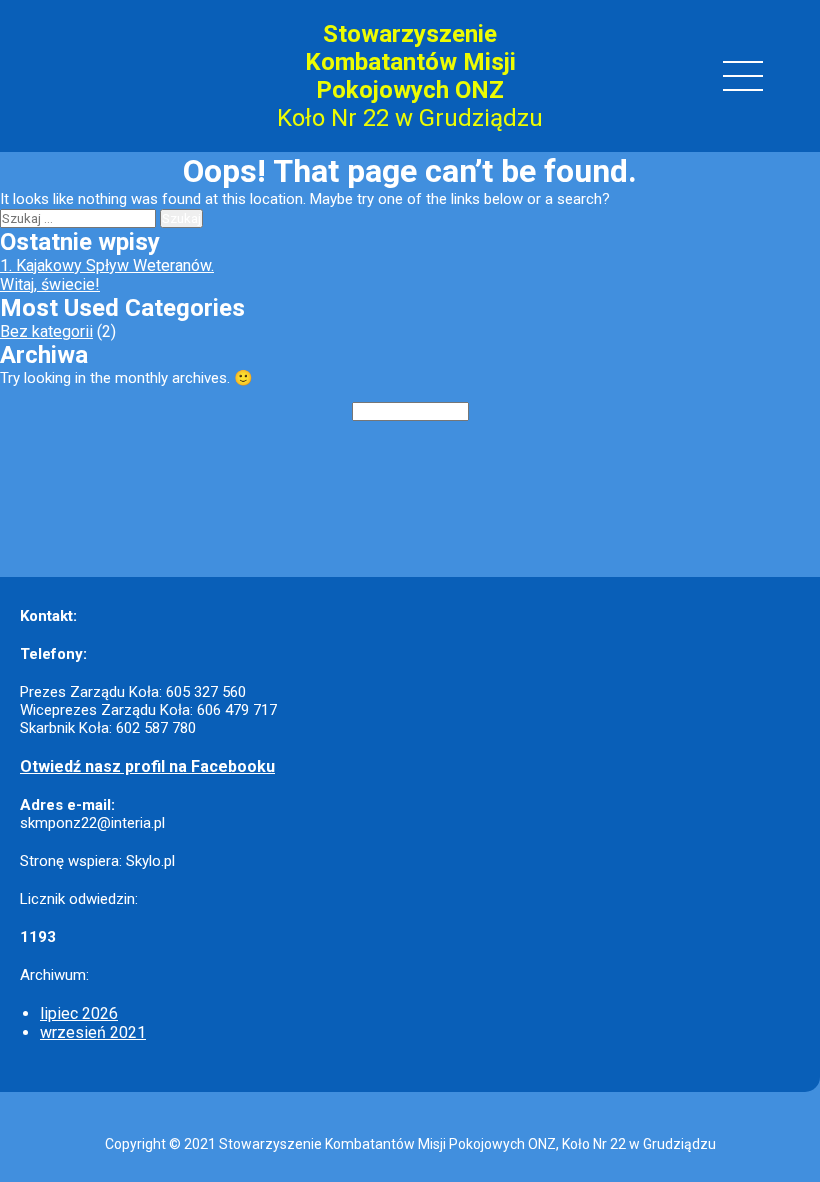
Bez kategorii (46, 331)
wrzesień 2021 (93, 1032)
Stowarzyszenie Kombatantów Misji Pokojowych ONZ (410, 62)
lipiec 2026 (79, 1013)
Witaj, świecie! (50, 284)
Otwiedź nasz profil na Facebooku (147, 766)
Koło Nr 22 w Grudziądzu (410, 118)
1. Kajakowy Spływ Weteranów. (107, 265)
